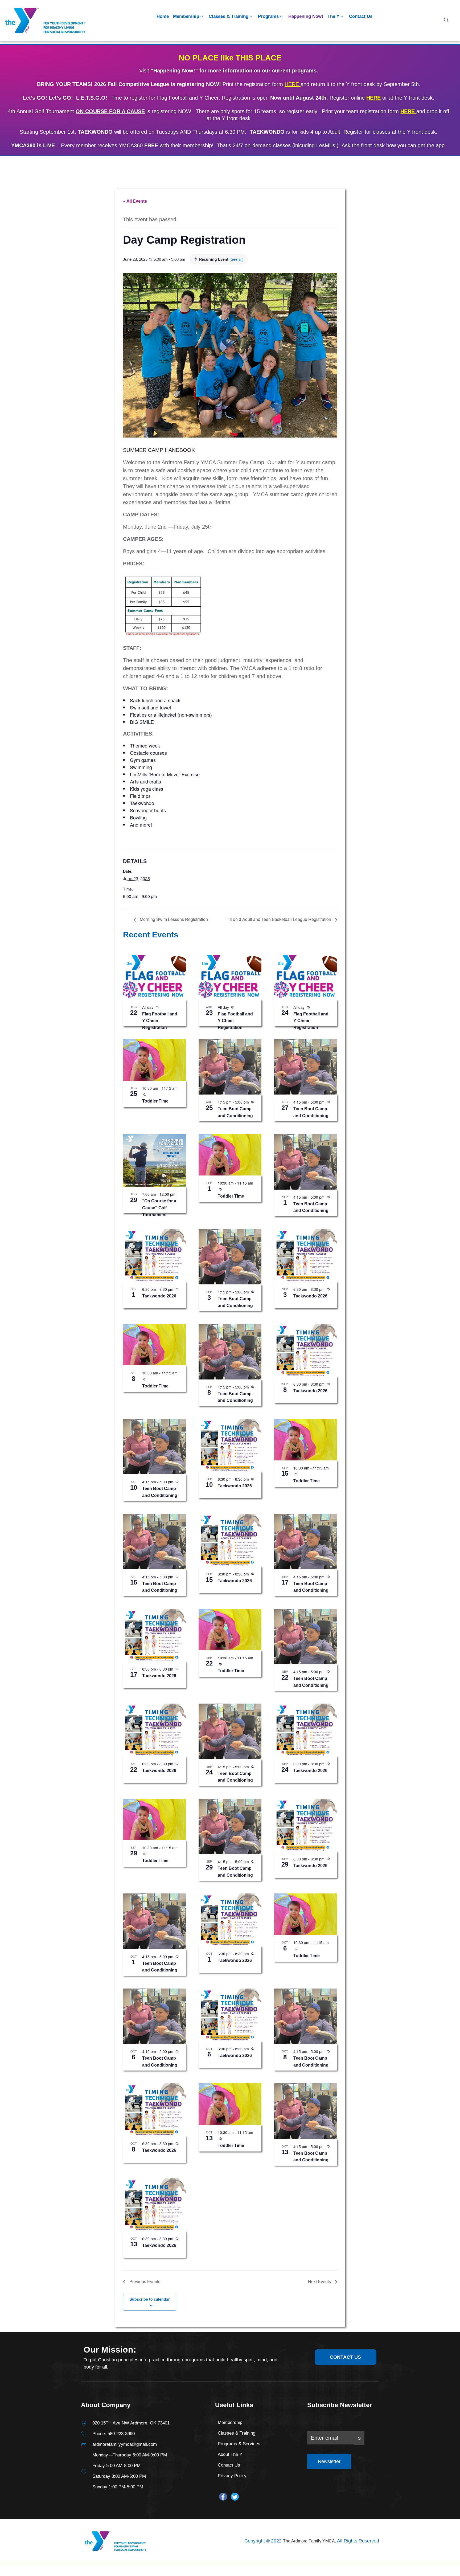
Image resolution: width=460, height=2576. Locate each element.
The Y (333, 16)
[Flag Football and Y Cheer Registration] (154, 976)
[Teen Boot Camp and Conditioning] (230, 1067)
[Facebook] (223, 2497)
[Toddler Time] (154, 1060)
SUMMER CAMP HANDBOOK (159, 450)
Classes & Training (229, 16)
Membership (186, 16)
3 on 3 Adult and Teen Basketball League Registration (281, 919)
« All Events (135, 201)
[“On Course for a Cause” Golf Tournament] (154, 1160)
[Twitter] (235, 2497)
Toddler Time (155, 1101)
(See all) (237, 259)
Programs (268, 16)
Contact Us (361, 16)
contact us (345, 2357)
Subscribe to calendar (150, 2299)
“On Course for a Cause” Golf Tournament (159, 1208)
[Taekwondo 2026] (154, 1255)
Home (163, 16)
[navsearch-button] (446, 21)
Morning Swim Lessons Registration (173, 919)
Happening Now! (306, 16)
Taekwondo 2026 (159, 1296)
